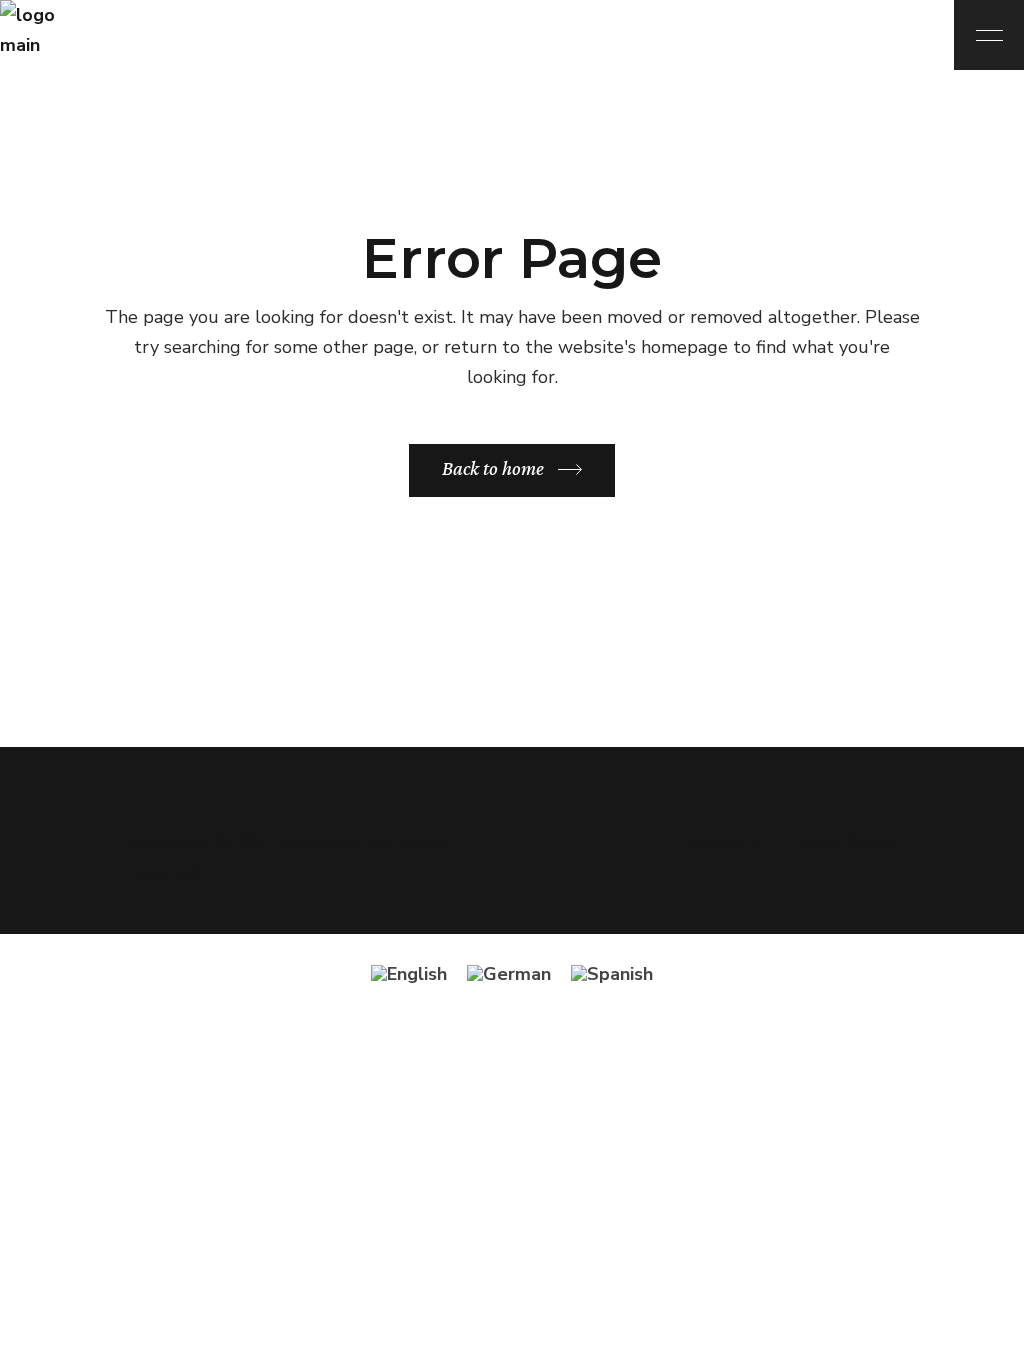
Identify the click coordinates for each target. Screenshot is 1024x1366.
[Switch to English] (409, 973)
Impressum (718, 842)
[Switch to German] (509, 973)
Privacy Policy (838, 842)
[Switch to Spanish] (612, 973)
